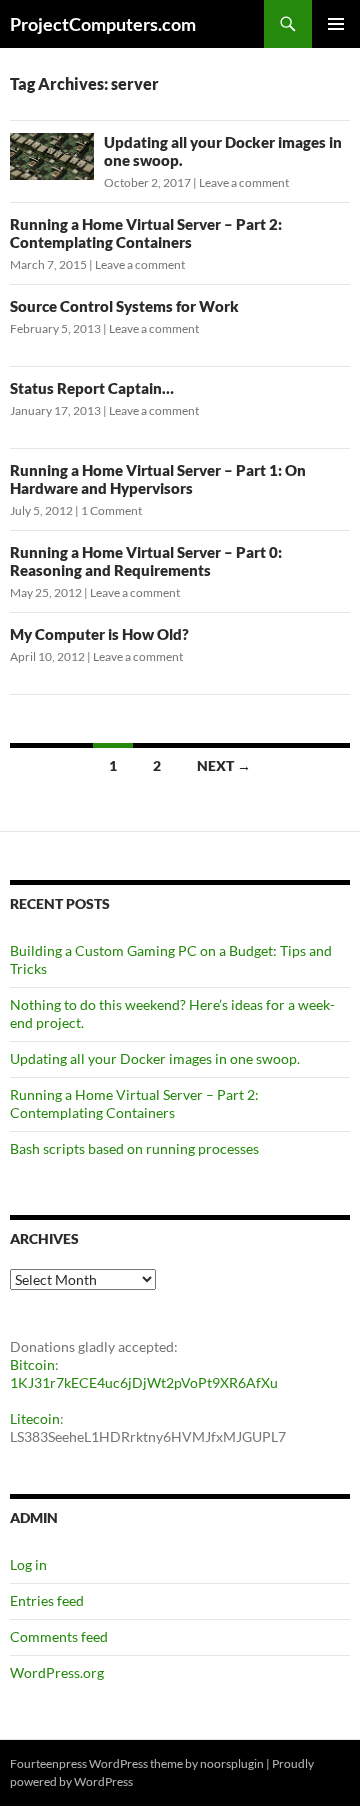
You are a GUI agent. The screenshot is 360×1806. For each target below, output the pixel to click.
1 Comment (111, 510)
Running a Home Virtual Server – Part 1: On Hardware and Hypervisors (158, 479)
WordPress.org (57, 1672)
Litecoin (35, 1418)
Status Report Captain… (92, 388)
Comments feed (59, 1636)
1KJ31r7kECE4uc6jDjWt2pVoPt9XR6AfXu (144, 1382)
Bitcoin (32, 1364)
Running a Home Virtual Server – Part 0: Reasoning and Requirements (146, 561)
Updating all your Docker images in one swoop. (155, 1058)
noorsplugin (232, 1763)
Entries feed (47, 1600)
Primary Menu (336, 24)
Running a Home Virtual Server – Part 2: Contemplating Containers (146, 233)
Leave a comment (244, 182)
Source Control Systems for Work (124, 306)
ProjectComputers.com (103, 24)
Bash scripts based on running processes (134, 1148)
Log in (28, 1564)
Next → (224, 765)
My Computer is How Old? (99, 634)
